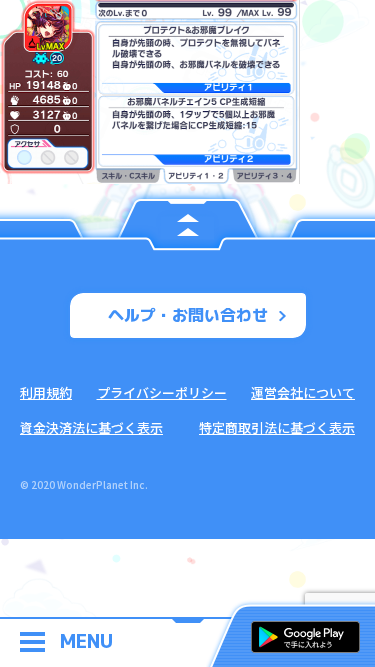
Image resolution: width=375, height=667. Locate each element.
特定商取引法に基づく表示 (277, 427)
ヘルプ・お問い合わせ (188, 315)
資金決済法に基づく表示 (91, 427)
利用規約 (46, 392)
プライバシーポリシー (162, 392)
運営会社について (303, 392)
